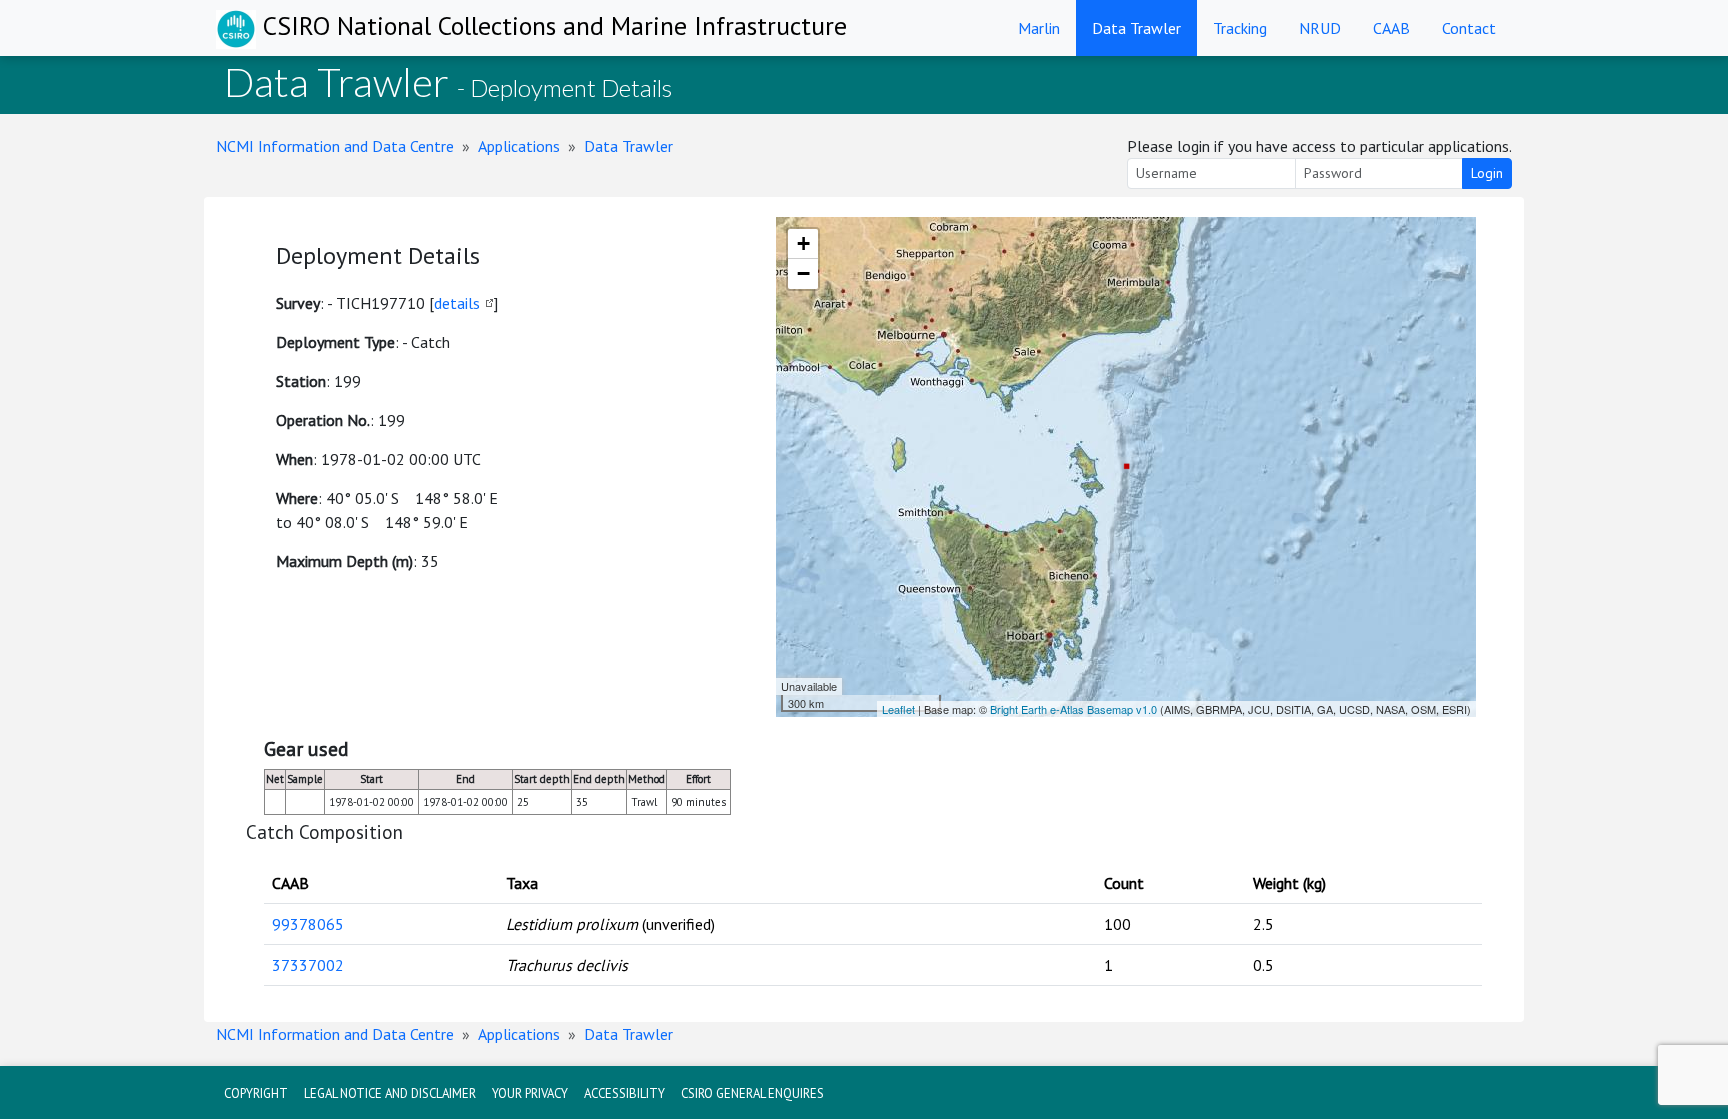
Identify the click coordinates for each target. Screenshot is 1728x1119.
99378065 (308, 924)
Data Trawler (1136, 28)
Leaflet (898, 709)
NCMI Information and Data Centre (335, 146)
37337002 (308, 965)
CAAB (1391, 28)
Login (1487, 173)
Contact (1469, 28)
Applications (519, 146)
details (457, 303)
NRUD (1320, 28)
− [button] (803, 273)
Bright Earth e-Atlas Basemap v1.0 (1073, 709)
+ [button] (803, 243)
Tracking (1240, 28)
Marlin (1039, 28)
